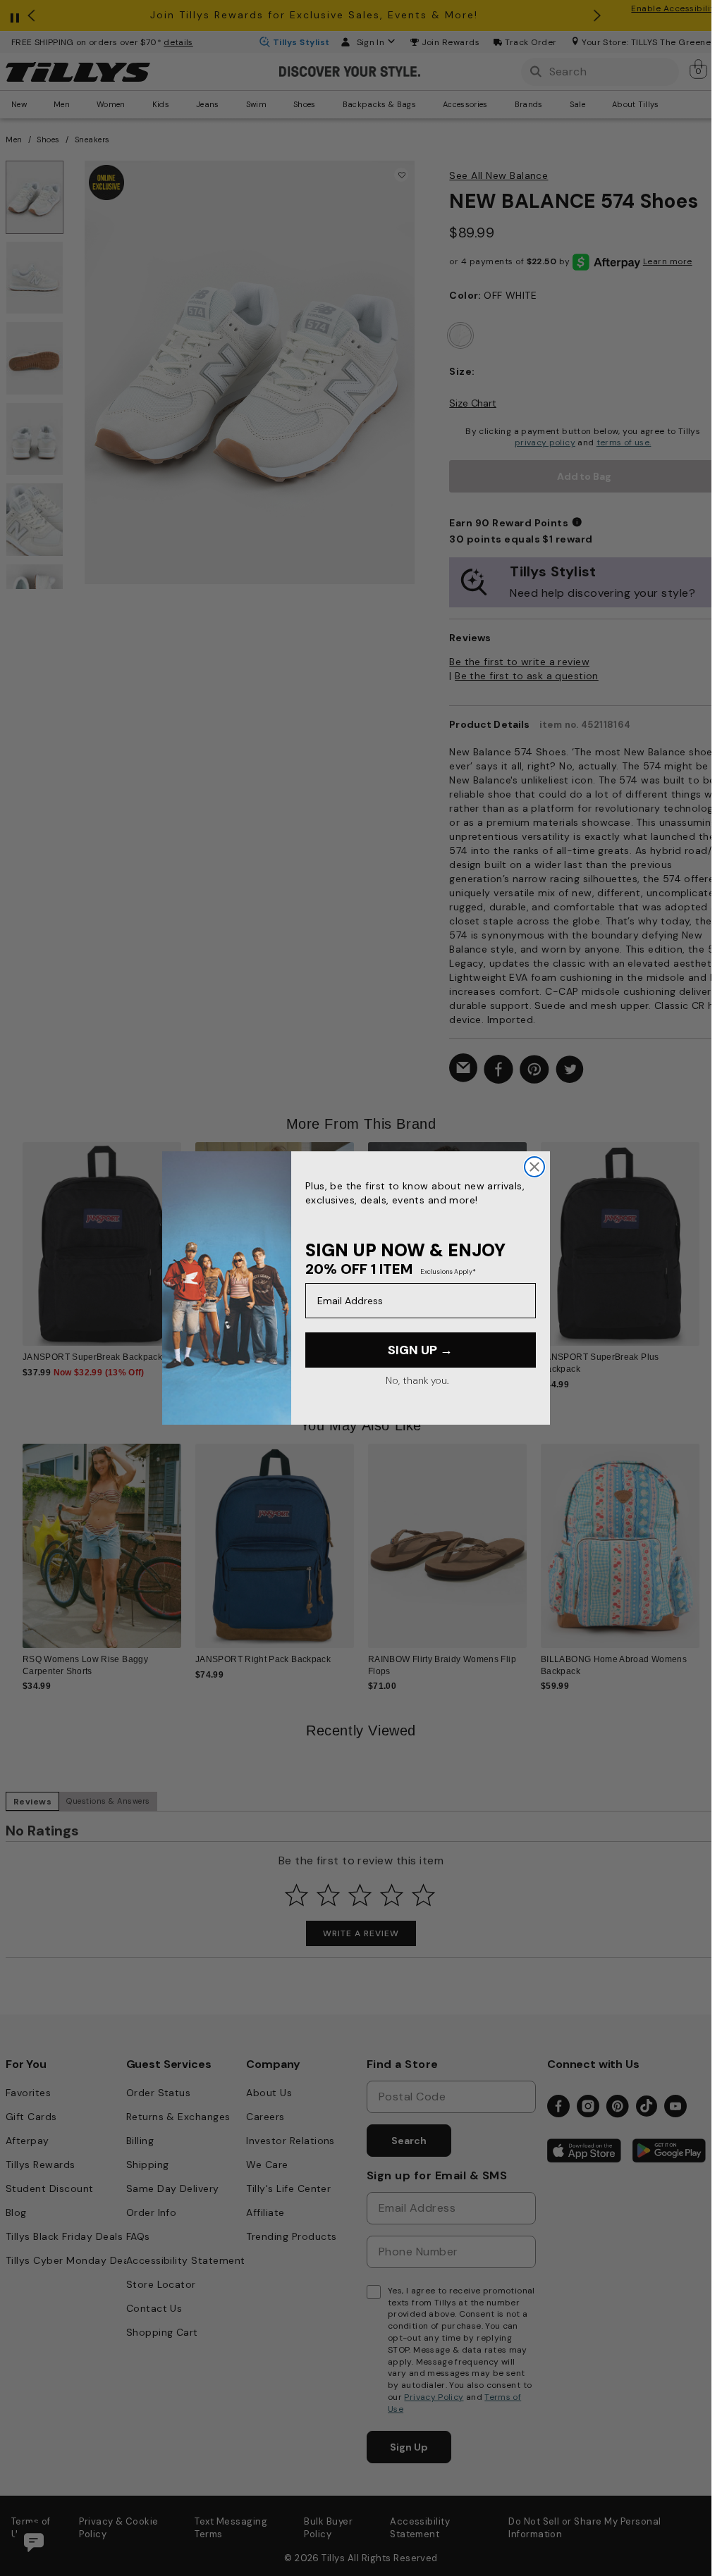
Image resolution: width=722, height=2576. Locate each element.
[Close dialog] (534, 1167)
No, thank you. (417, 1380)
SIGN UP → (420, 1350)
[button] (708, 1238)
